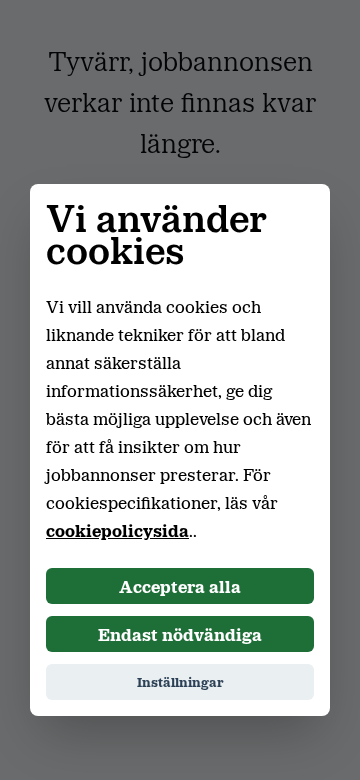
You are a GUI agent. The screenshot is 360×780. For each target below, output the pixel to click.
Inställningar (180, 681)
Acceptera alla (180, 586)
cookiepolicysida (117, 530)
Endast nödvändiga (180, 634)
